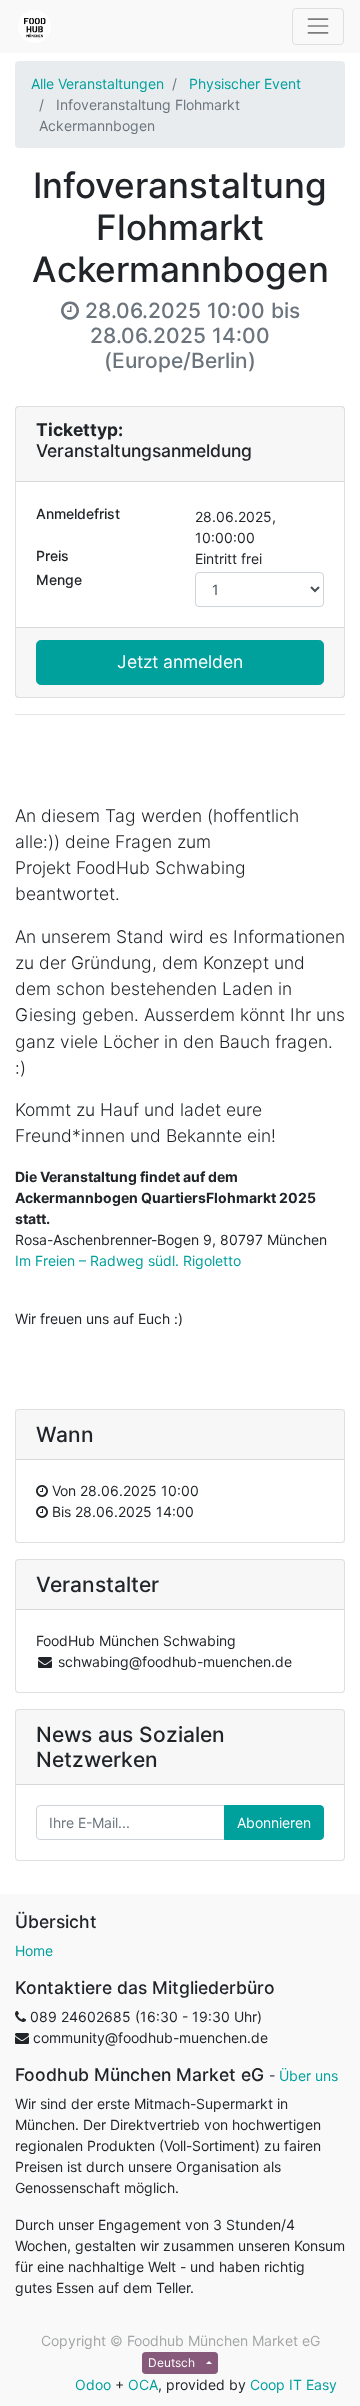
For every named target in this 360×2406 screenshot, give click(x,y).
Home (34, 1950)
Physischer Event (245, 83)
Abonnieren (274, 1822)
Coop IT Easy (293, 2384)
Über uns (308, 2075)
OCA (143, 2384)
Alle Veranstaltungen (97, 83)
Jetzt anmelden (180, 661)
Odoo (93, 2384)
